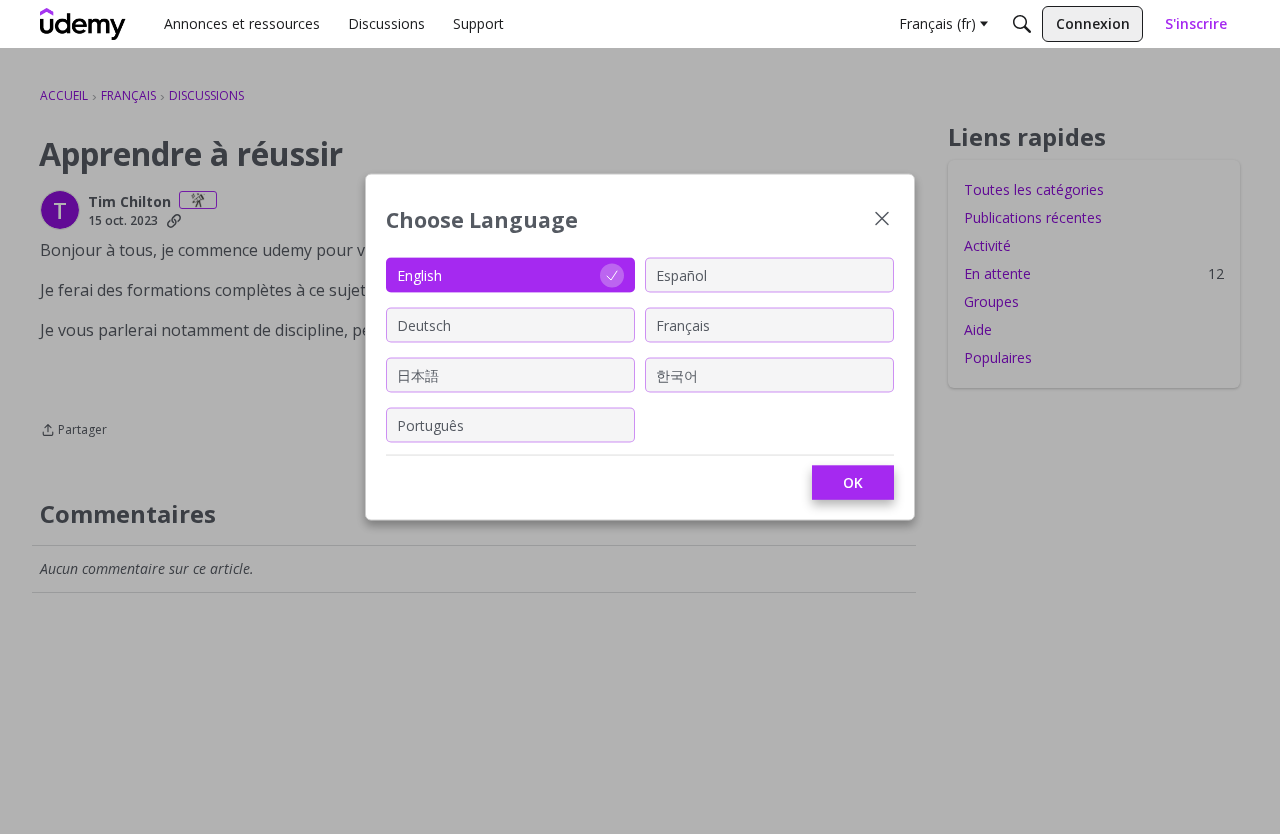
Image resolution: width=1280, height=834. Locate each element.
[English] (83, 24)
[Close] (882, 220)
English (419, 274)
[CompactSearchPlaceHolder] (1022, 24)
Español (681, 274)
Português (430, 424)
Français (683, 324)
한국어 (677, 374)
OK (853, 482)
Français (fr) (937, 23)
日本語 (418, 374)
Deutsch (424, 324)
